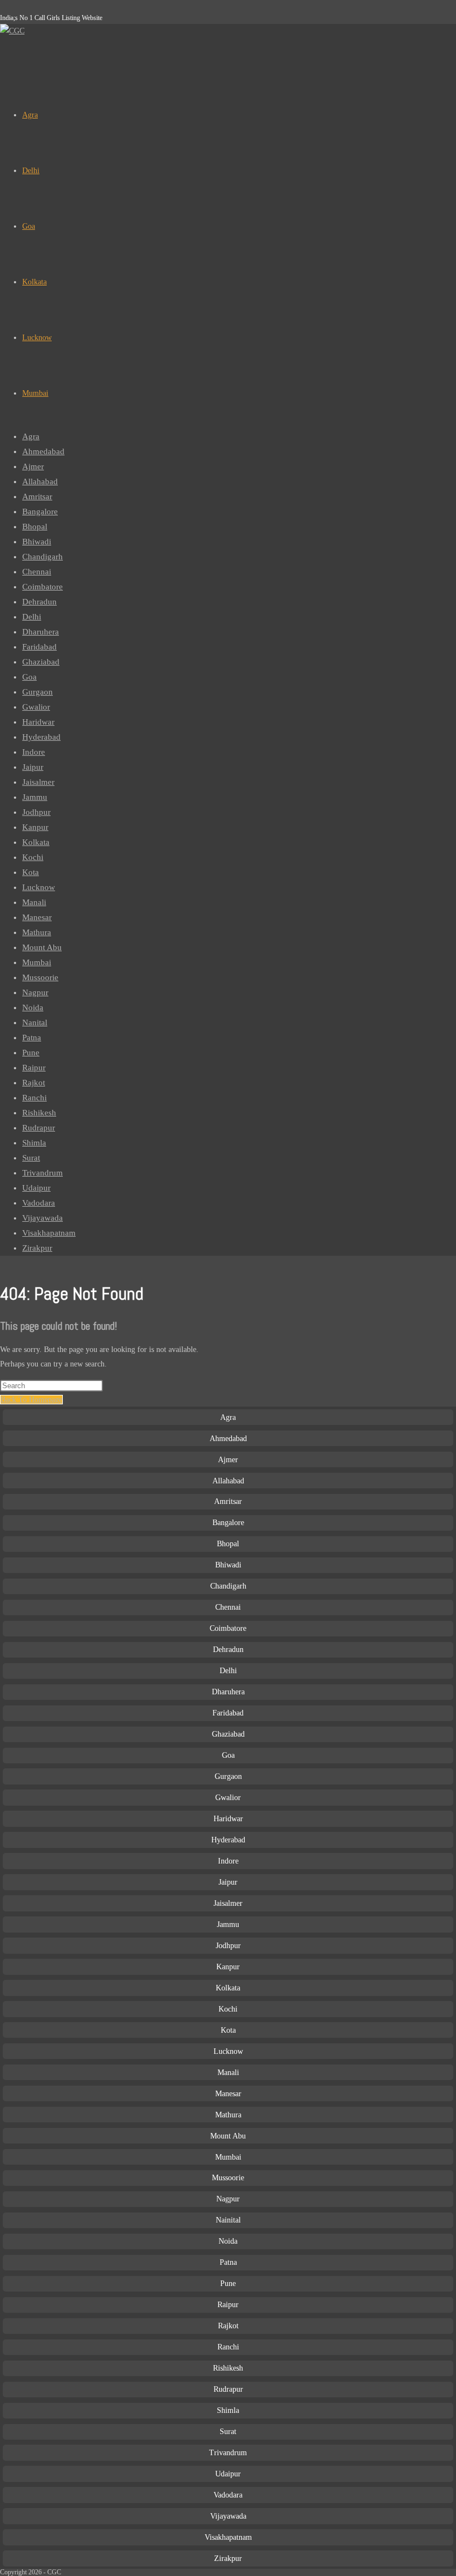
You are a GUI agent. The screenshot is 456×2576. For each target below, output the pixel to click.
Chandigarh (43, 557)
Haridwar (38, 722)
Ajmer (33, 466)
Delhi (32, 617)
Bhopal (35, 527)
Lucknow (39, 887)
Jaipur (33, 767)
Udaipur (36, 1188)
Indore (34, 752)
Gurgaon (38, 692)
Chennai (37, 572)
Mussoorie (40, 977)
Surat (31, 1158)
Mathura (37, 932)
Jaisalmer (38, 782)
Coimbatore (43, 587)
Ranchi (34, 1098)
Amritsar (37, 496)
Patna (32, 1038)
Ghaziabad (41, 662)
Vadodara (39, 1203)
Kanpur (35, 827)
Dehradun (39, 602)
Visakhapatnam (49, 1233)
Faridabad (39, 647)
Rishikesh (39, 1113)
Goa (29, 677)
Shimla (34, 1143)
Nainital (228, 2220)
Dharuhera (41, 632)
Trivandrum (43, 1173)
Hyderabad (41, 737)
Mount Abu (42, 947)
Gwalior (36, 707)
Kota (31, 872)
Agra (31, 436)
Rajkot (34, 1083)
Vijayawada (43, 1218)
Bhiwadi (37, 542)
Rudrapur (39, 1128)
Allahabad (40, 481)
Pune (31, 1053)
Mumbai (37, 962)
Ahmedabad (43, 451)
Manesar (37, 917)
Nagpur (35, 992)
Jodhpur (36, 812)
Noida (33, 1007)
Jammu (35, 797)
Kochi (33, 857)
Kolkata (36, 842)
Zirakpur (37, 1248)
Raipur (34, 1068)
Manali (34, 902)
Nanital (35, 1022)
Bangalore (40, 512)
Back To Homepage (31, 1400)
